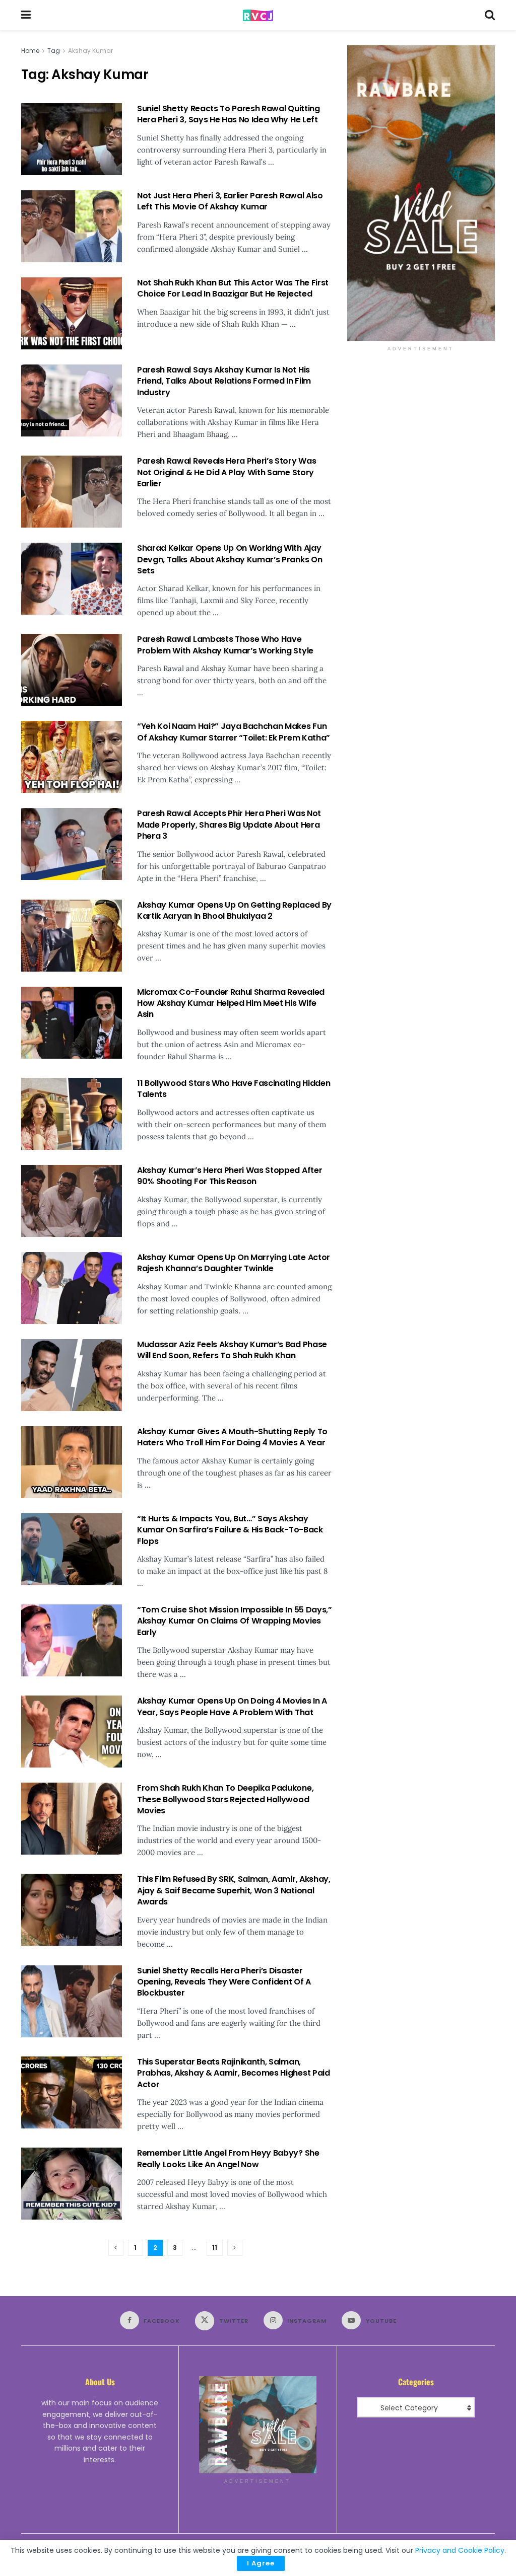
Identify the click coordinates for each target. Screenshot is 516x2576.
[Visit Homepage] (258, 15)
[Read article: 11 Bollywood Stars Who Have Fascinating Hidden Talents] (72, 1114)
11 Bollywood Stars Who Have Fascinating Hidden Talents (234, 1089)
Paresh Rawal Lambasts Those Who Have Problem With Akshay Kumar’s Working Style (225, 645)
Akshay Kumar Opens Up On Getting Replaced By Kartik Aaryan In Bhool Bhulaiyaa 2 (234, 910)
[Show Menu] (26, 15)
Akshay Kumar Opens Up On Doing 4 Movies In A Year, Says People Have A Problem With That (232, 1706)
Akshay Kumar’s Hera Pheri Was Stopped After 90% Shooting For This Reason (230, 1176)
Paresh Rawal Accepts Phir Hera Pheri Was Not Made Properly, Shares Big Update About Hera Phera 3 (229, 825)
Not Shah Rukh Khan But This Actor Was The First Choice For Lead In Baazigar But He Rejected (233, 288)
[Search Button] (490, 15)
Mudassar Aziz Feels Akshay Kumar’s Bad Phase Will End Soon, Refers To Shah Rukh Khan (232, 1350)
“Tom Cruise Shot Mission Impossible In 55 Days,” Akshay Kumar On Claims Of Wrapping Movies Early (235, 1621)
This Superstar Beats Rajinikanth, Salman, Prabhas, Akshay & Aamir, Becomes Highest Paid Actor (234, 2073)
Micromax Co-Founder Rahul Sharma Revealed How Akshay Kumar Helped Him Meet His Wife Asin (231, 1003)
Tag (54, 51)
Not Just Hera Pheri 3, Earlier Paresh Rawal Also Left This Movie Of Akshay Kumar (230, 201)
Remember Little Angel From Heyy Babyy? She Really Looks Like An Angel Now (228, 2158)
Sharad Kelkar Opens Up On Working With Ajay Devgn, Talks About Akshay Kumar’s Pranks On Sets (230, 559)
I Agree (261, 2563)
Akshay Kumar (90, 51)
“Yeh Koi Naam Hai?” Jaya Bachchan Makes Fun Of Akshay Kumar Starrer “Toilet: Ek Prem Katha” (234, 732)
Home (30, 51)
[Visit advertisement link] (421, 193)
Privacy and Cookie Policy (460, 2550)
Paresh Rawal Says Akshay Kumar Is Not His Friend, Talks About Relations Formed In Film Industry (224, 381)
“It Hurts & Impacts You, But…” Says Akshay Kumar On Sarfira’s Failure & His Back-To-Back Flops (230, 1530)
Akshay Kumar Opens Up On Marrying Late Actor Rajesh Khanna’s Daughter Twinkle (234, 1263)
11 (215, 2248)
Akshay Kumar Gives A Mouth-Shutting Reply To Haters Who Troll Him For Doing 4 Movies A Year (232, 1437)
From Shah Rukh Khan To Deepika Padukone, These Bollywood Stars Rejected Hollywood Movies (225, 1799)
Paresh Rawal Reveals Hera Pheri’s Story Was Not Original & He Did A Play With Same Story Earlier (227, 472)
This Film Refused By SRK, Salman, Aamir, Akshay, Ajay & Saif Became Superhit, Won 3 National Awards (234, 1890)
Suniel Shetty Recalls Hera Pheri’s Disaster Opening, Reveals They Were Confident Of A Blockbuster (224, 1982)
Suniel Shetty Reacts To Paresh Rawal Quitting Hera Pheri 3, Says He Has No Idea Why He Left (229, 114)
